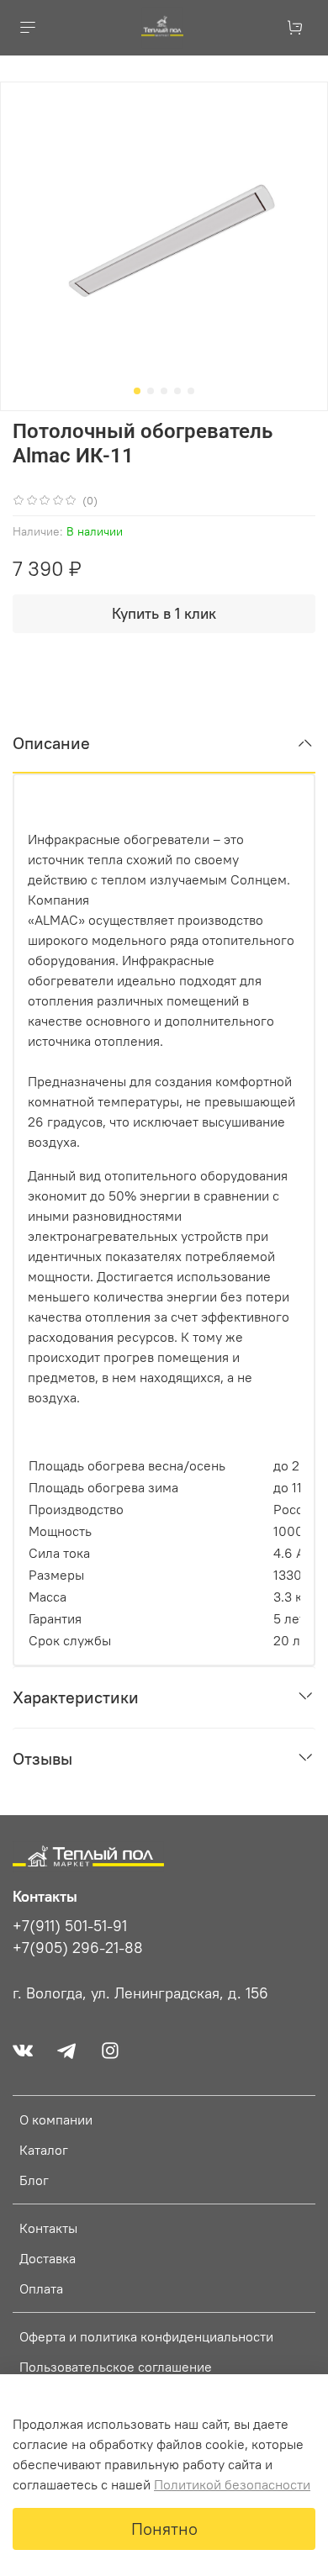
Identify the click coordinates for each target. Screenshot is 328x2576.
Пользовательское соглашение (116, 2367)
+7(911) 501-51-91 (70, 1926)
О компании (56, 2119)
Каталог (44, 2150)
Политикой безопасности (232, 2484)
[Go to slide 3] (164, 391)
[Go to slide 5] (191, 391)
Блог (34, 2180)
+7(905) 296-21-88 (78, 1948)
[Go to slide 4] (177, 391)
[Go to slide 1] (137, 391)
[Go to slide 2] (151, 391)
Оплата (41, 2288)
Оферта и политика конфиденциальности (146, 2336)
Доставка (48, 2258)
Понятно (164, 2528)
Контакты (48, 2228)
